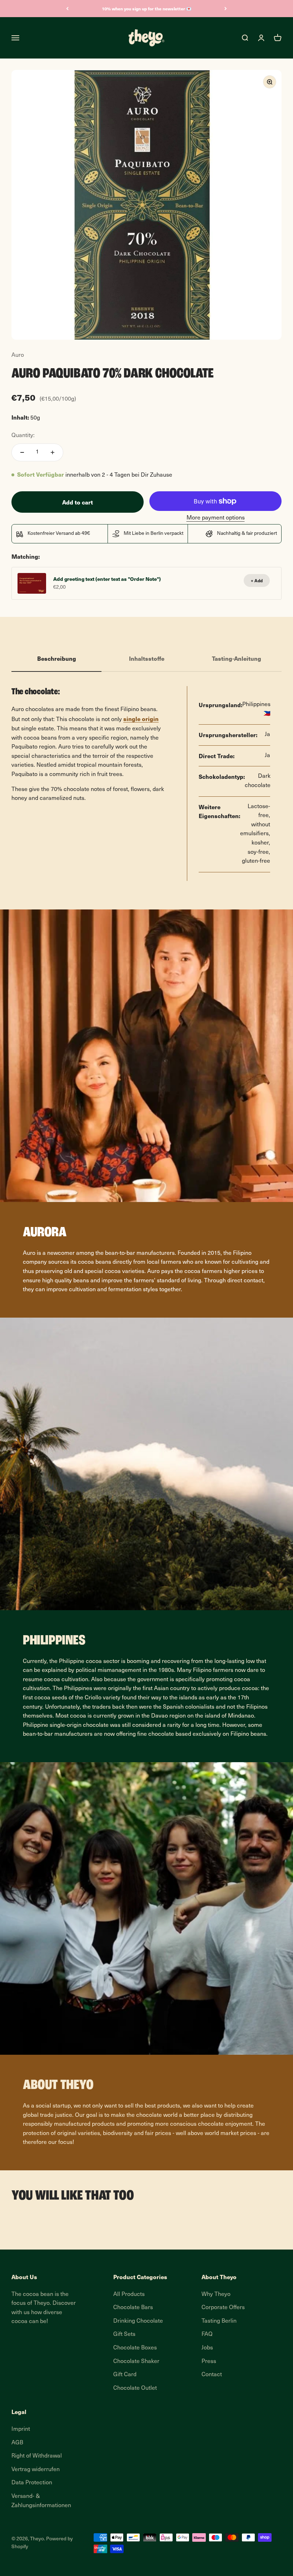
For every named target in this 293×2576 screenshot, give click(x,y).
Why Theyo (216, 2294)
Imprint (21, 2429)
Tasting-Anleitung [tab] (237, 658)
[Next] (226, 9)
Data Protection (32, 2483)
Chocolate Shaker (136, 2362)
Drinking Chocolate (138, 2321)
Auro (18, 355)
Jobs (207, 2348)
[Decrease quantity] (22, 452)
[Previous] (67, 9)
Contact (212, 2375)
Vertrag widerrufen (36, 2470)
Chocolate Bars (133, 2308)
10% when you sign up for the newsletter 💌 (147, 9)
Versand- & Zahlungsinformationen (41, 2501)
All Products (129, 2294)
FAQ (207, 2334)
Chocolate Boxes (135, 2348)
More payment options (216, 518)
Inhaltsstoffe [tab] (147, 658)
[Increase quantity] (53, 452)
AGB (17, 2443)
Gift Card (125, 2375)
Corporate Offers (223, 2308)
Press (209, 2362)
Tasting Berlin (219, 2321)
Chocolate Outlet (135, 2388)
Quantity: (23, 436)
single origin (141, 719)
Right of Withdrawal (37, 2456)
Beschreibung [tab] (57, 658)
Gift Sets (124, 2334)
